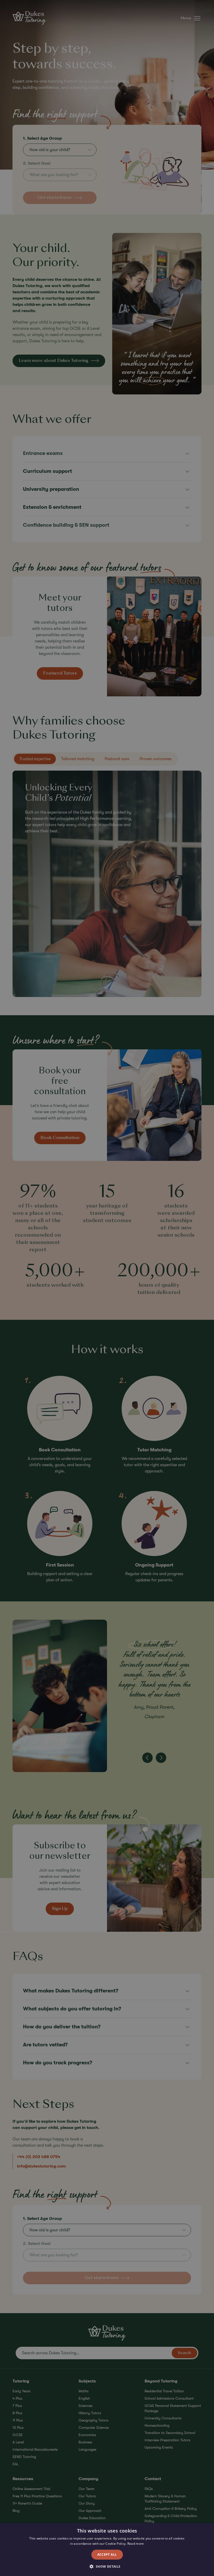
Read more (136, 2544)
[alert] (107, 1288)
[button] (107, 2567)
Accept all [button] (107, 2555)
